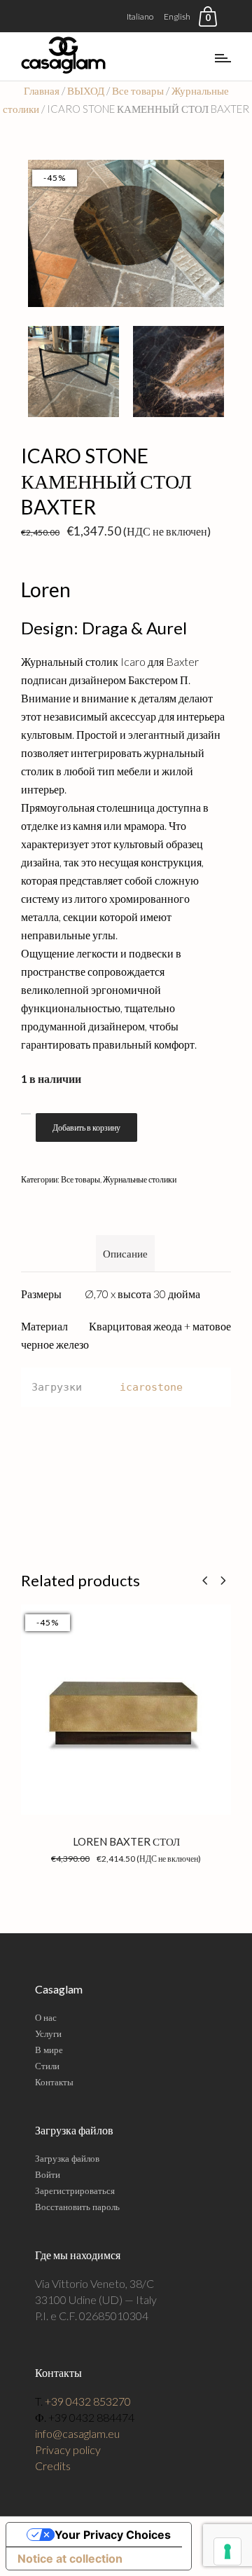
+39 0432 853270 (88, 2401)
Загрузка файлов (67, 2158)
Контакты (54, 2082)
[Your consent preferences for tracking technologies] (227, 2551)
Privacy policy (68, 2449)
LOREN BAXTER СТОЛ (126, 1841)
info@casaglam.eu (77, 2433)
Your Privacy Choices (113, 2535)
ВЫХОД (86, 90)
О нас (46, 2017)
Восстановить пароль (77, 2207)
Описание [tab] (125, 1253)
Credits (53, 2466)
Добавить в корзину (86, 1127)
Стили (47, 2066)
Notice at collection (70, 2558)
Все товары (138, 90)
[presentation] (205, 1580)
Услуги (48, 2033)
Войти (48, 2174)
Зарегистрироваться (75, 2190)
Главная (42, 90)
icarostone (151, 1387)
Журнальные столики (140, 1179)
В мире (49, 2050)
